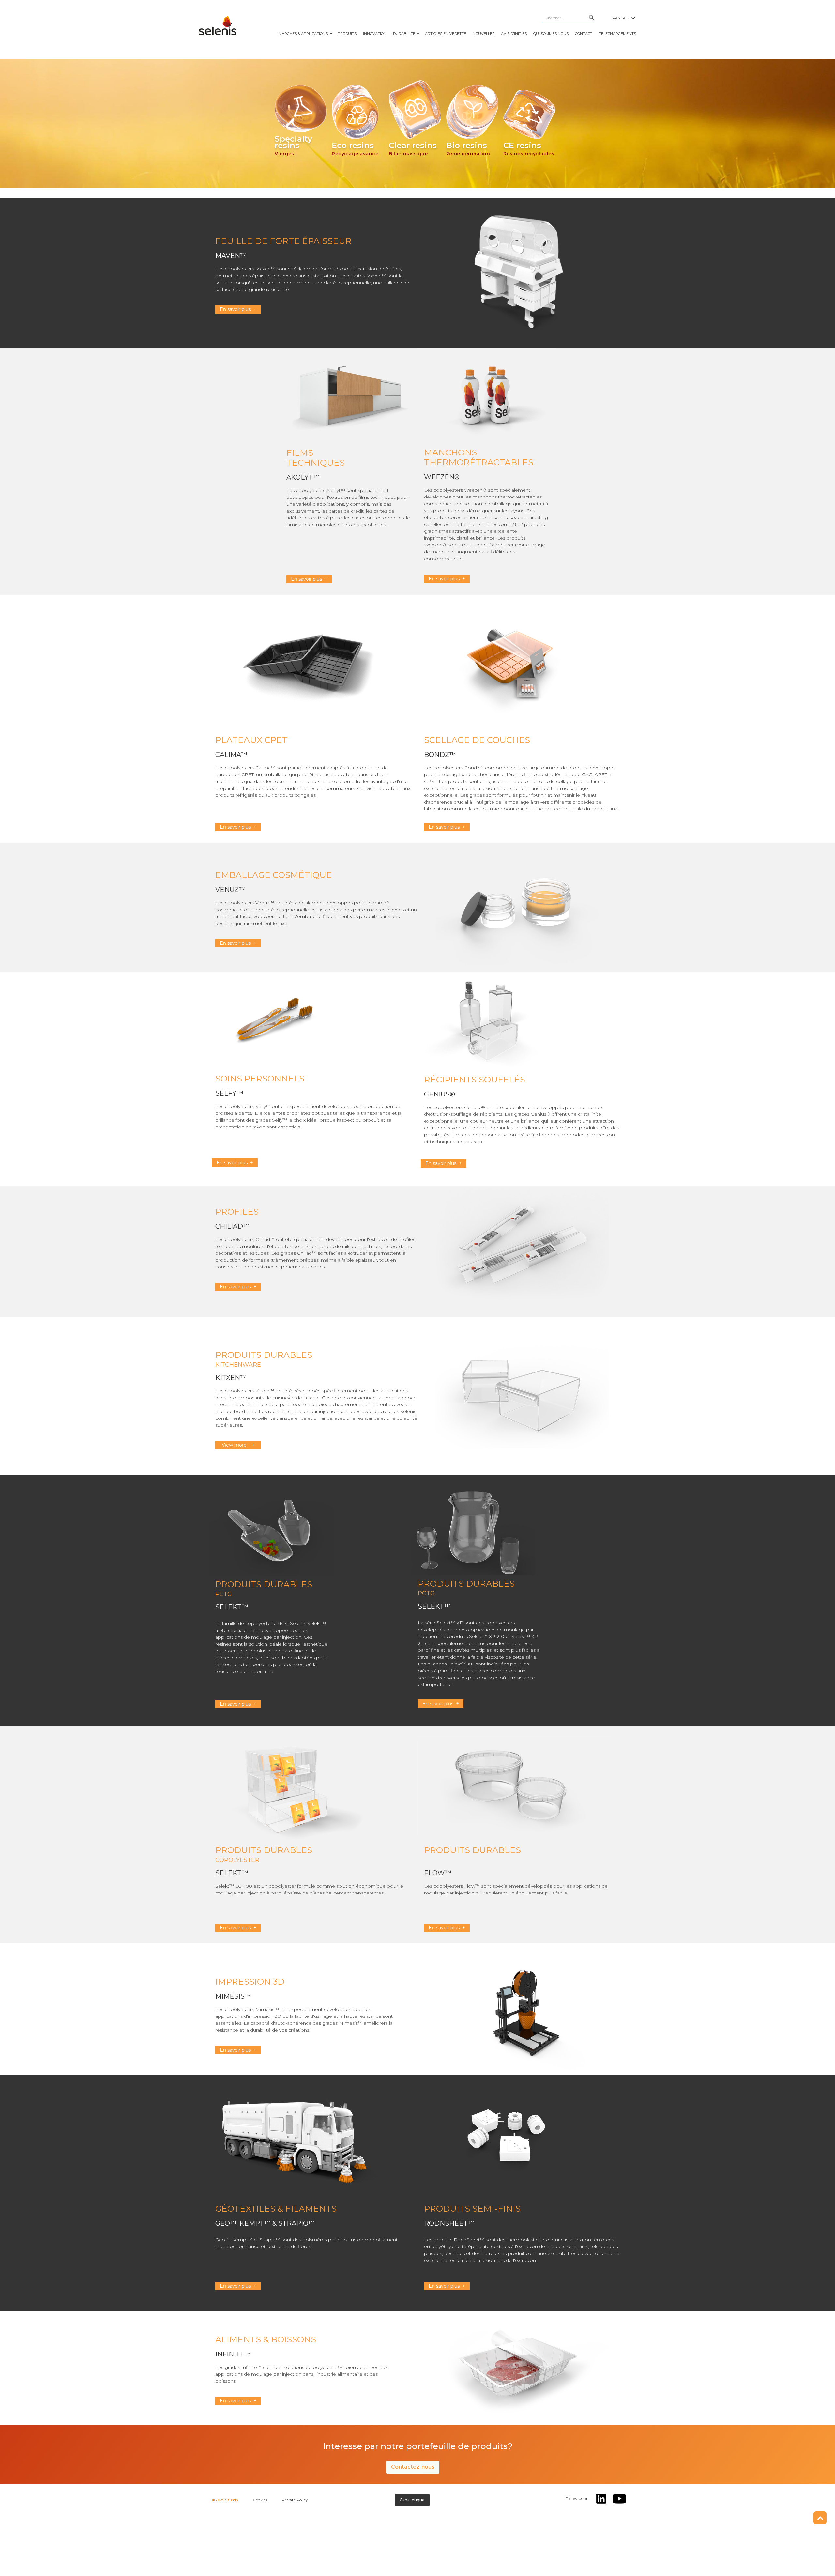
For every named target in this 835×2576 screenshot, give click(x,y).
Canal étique (412, 2500)
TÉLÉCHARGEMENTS (617, 34)
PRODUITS (347, 34)
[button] (623, 18)
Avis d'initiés (514, 34)
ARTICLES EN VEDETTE (446, 34)
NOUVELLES (484, 34)
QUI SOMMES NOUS (551, 34)
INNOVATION (375, 34)
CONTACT (584, 34)
